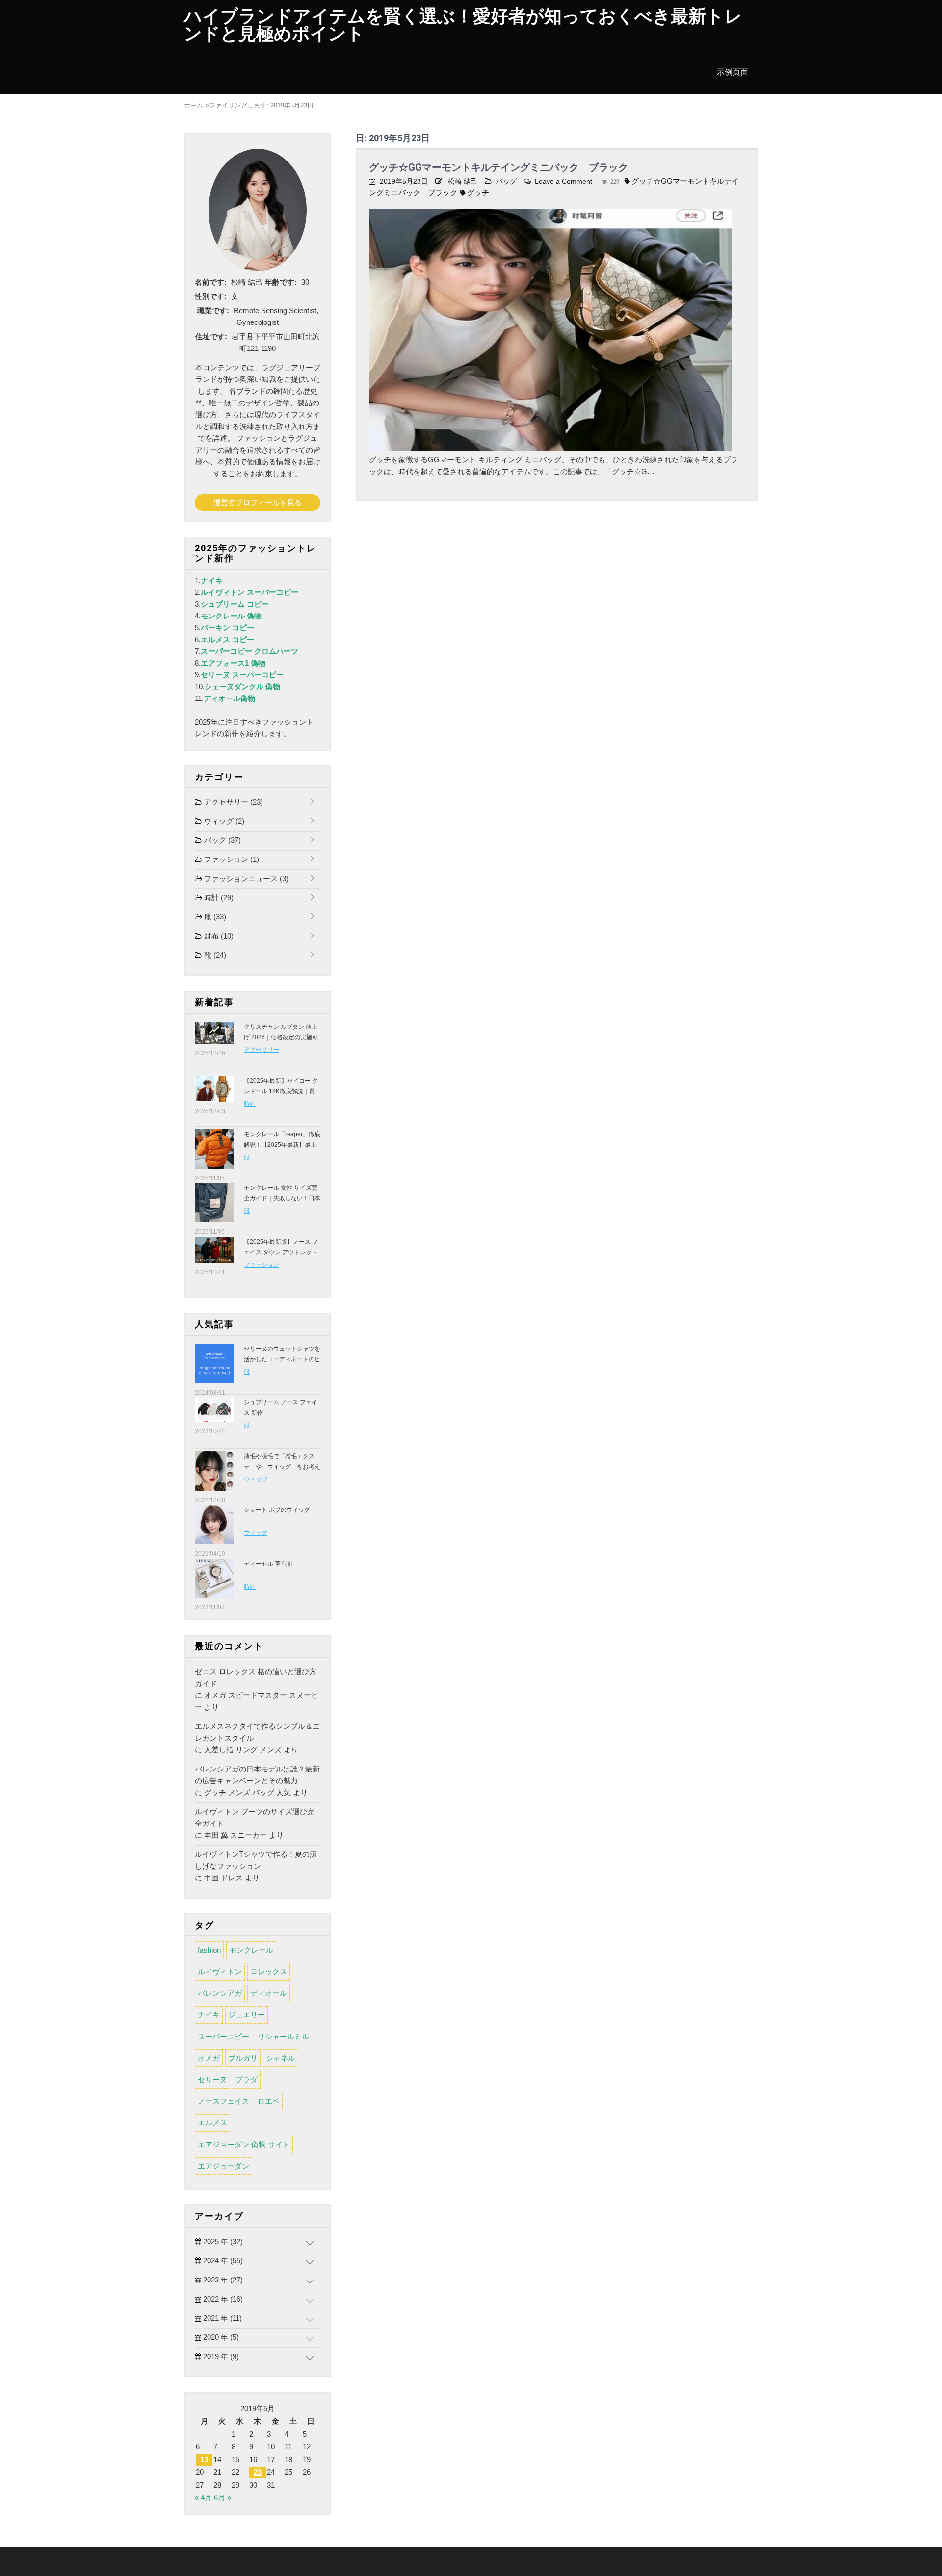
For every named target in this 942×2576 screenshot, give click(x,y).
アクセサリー (233, 802)
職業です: (213, 310)
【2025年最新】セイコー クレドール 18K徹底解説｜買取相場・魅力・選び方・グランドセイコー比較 (282, 1096)
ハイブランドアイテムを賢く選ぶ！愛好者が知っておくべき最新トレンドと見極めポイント (463, 25)
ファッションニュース (245, 878)
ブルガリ (243, 2058)
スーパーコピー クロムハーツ (249, 651)
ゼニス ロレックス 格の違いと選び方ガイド (256, 1677)
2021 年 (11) (222, 2318)
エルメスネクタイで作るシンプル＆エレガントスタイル (257, 1732)
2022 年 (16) (222, 2299)
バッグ (506, 181)
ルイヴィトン (220, 1972)
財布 (218, 936)
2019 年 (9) (220, 2356)
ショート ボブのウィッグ (277, 1510)
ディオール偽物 (229, 698)
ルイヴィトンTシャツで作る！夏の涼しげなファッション (256, 1860)
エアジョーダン (223, 2166)
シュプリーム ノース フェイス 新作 (281, 1408)
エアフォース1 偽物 (233, 663)
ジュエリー (247, 2015)
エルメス (212, 2123)
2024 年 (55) (222, 2261)
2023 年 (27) (222, 2280)
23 (258, 2472)
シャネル (281, 2058)
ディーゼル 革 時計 (269, 1564)
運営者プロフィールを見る (258, 502)
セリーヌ (212, 2080)
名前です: (211, 282)
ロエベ (269, 2101)
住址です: (211, 336)
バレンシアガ (220, 1993)
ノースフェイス (223, 2101)
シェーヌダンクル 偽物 (242, 686)
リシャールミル (283, 2036)
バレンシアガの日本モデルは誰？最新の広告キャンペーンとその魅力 (257, 1775)
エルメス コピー (227, 639)
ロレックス (269, 1972)
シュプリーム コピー (235, 604)
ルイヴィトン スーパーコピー (249, 592)
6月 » (222, 2498)
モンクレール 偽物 (231, 616)
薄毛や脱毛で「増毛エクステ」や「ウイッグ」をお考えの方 (282, 1467)
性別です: (211, 296)
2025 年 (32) (222, 2241)
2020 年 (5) (220, 2337)
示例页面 (733, 72)
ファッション (231, 859)
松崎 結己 (463, 181)
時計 (218, 898)
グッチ (478, 193)
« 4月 (203, 2498)
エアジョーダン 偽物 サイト (244, 2144)
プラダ (247, 2080)
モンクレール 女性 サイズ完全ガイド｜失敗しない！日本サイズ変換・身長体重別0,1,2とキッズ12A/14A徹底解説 (282, 1203)
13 (204, 2459)
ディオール (269, 1993)
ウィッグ (223, 821)
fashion (209, 1950)
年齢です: (281, 282)
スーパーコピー (223, 2036)
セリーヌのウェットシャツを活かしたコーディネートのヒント (282, 1359)
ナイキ (212, 580)
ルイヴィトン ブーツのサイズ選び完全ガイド (255, 1817)
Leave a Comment (563, 181)
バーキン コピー (227, 628)
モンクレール (251, 1950)
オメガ (209, 2058)
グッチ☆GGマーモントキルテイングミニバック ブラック (498, 167)
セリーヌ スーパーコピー (242, 675)
